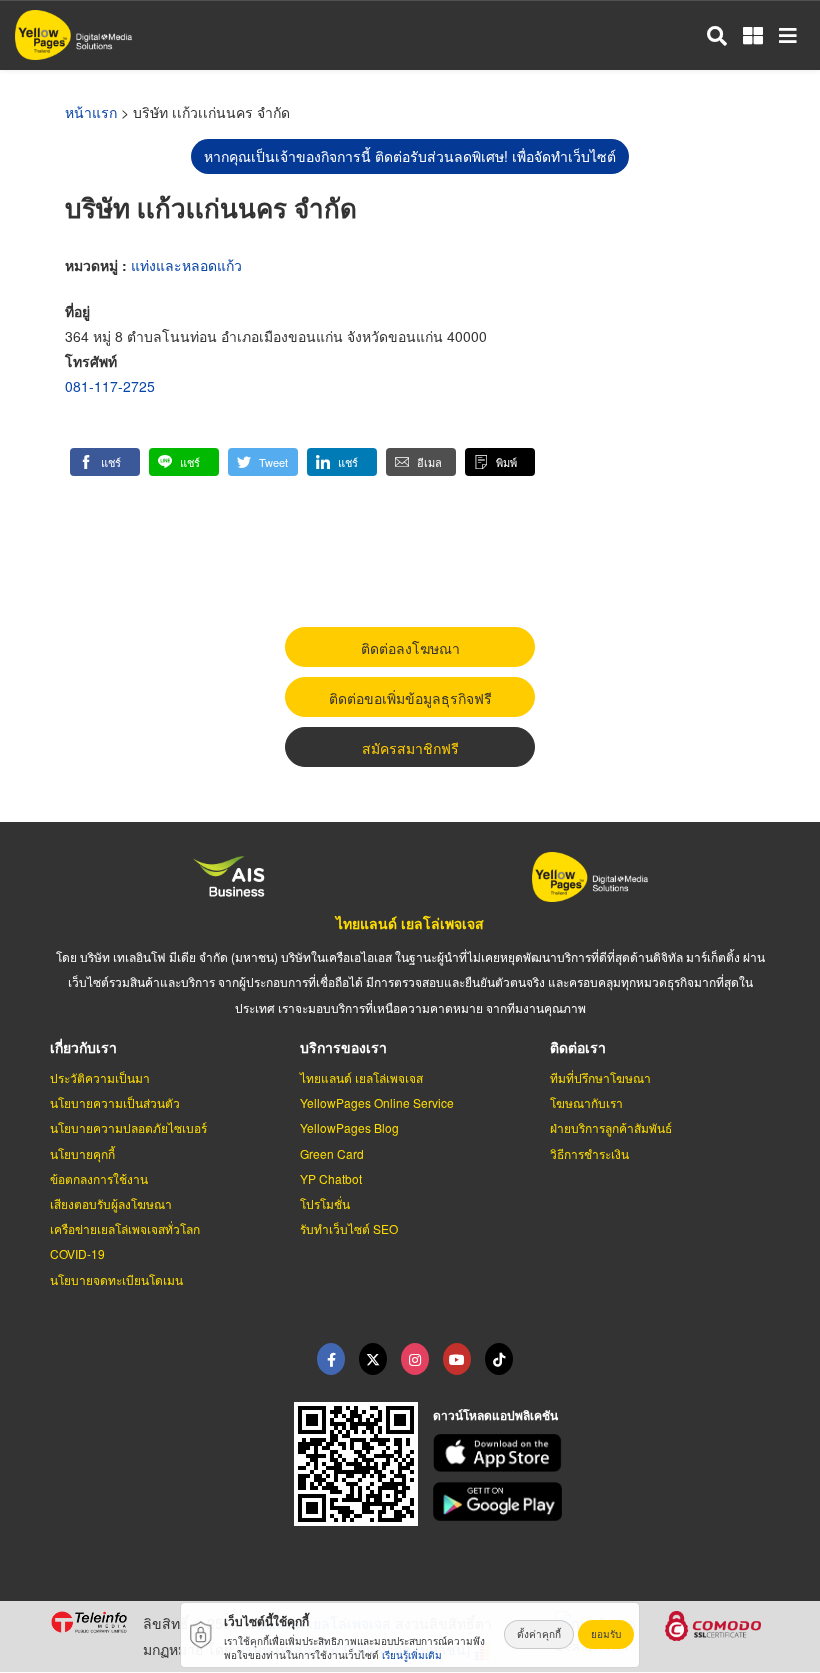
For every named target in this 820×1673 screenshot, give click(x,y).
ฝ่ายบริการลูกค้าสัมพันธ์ (611, 1127)
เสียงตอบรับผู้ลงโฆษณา (111, 1203)
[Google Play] (602, 1501)
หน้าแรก (91, 112)
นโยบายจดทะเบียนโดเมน (116, 1279)
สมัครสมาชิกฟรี (410, 748)
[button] (105, 462)
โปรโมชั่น (325, 1203)
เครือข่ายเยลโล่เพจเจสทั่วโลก (125, 1228)
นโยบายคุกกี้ (82, 1153)
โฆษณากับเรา (586, 1102)
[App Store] (602, 1453)
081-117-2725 (110, 386)
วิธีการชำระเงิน (589, 1153)
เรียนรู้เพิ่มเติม (412, 1655)
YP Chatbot (331, 1178)
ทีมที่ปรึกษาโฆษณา (600, 1077)
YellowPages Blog (349, 1127)
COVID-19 (77, 1253)
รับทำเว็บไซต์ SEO (349, 1228)
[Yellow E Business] (331, 1359)
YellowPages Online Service (377, 1102)
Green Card (332, 1153)
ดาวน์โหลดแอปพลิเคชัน (495, 1415)
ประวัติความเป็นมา (100, 1077)
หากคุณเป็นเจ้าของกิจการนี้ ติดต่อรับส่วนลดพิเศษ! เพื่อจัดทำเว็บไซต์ (410, 156)
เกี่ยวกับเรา (83, 1047)
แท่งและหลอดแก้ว (186, 265)
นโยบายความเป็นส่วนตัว (115, 1102)
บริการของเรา (343, 1047)
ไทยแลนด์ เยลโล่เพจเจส (410, 923)
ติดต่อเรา (578, 1047)
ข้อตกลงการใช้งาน (99, 1178)
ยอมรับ (606, 1634)
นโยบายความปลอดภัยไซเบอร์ (128, 1127)
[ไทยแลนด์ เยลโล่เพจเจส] (373, 1359)
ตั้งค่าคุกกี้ (539, 1634)
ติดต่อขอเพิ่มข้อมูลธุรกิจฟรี (410, 698)
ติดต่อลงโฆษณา (410, 648)
